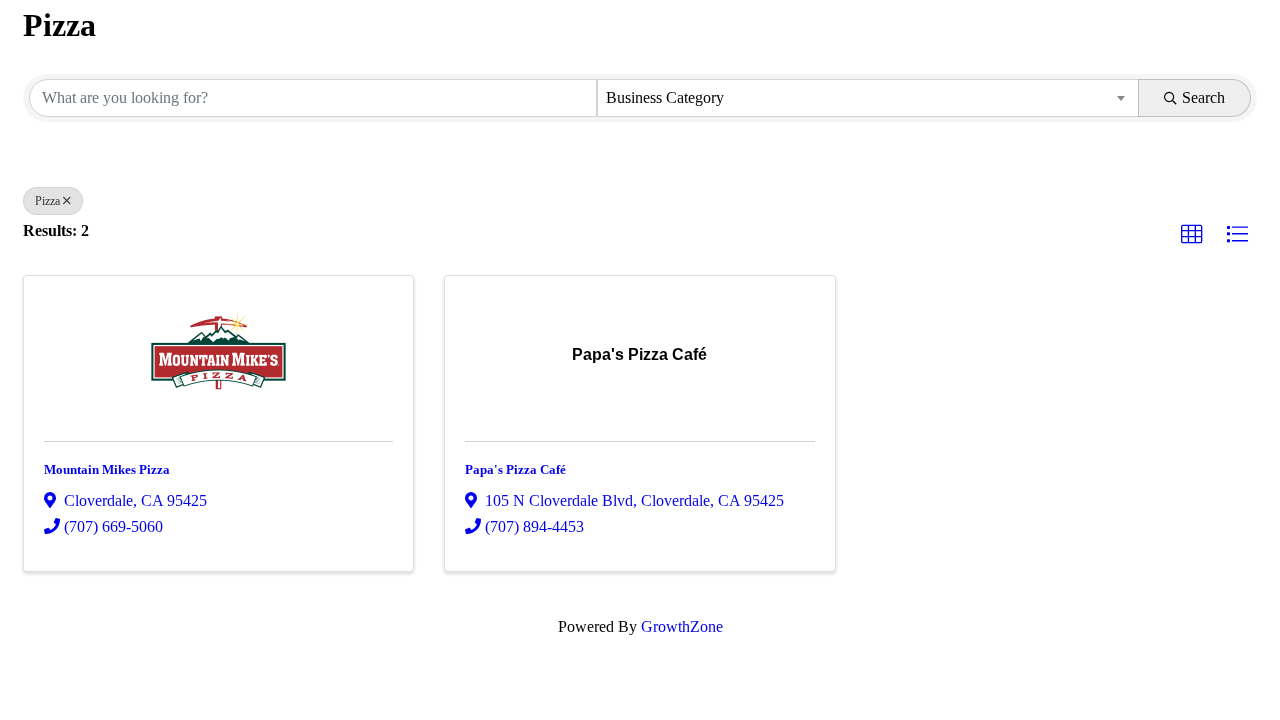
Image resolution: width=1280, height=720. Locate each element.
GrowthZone (682, 626)
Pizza (47, 201)
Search (1203, 97)
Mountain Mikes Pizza (107, 469)
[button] (1192, 235)
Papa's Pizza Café (515, 469)
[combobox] (868, 98)
